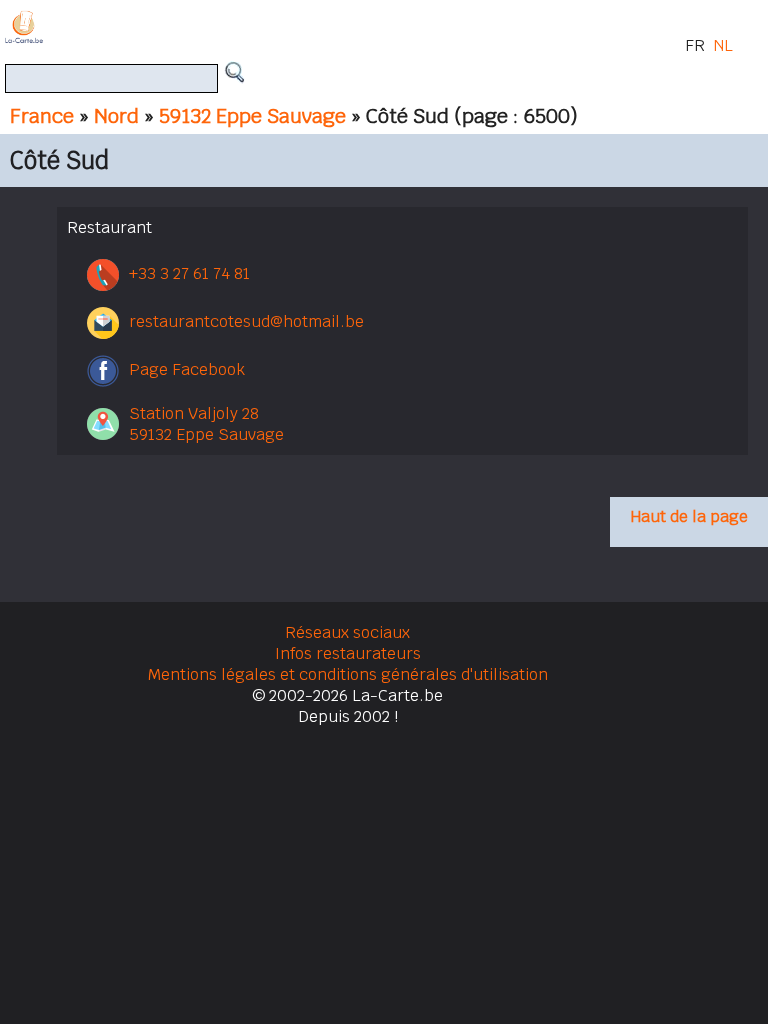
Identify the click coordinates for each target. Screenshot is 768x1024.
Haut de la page (689, 516)
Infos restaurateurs (348, 653)
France (42, 116)
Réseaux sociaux (347, 632)
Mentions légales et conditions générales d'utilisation (348, 674)
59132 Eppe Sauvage (252, 116)
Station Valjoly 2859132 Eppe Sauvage (206, 424)
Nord (116, 116)
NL (723, 45)
